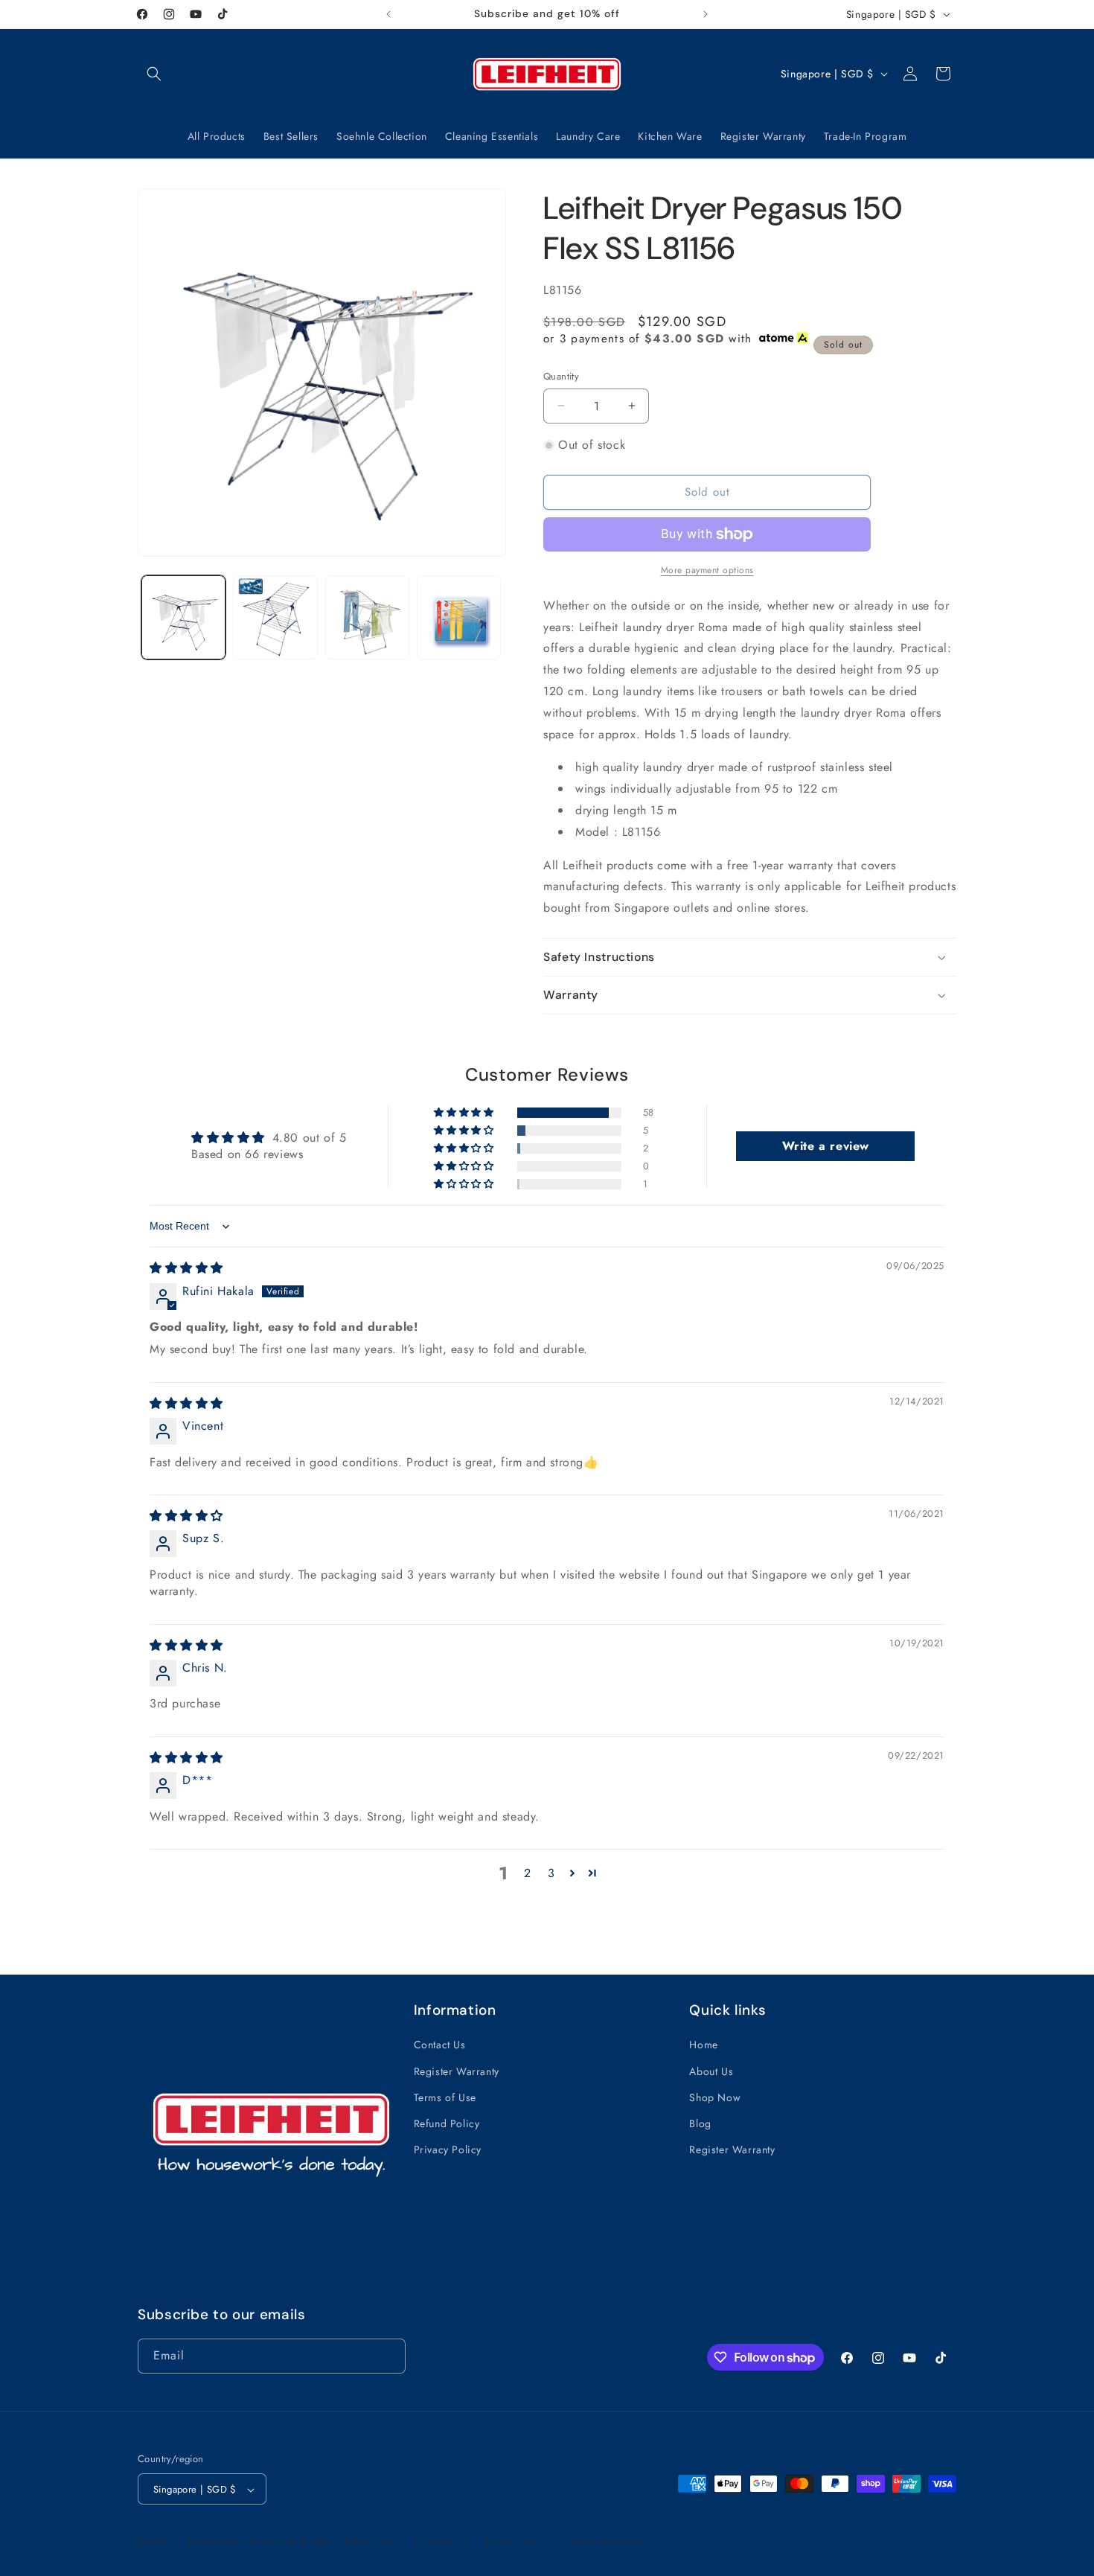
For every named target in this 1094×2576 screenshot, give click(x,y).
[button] (154, 74)
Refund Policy (447, 2123)
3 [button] (551, 1873)
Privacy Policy (448, 2150)
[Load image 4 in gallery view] (459, 617)
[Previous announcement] (388, 14)
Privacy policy (442, 2542)
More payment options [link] (707, 570)
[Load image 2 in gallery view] (275, 617)
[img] (186, 1269)
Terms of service (517, 2542)
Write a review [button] (826, 1146)
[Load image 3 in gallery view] (367, 617)
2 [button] (528, 1873)
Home (703, 2045)
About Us (711, 2071)
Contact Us (440, 2045)
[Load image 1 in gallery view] (183, 617)
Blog (700, 2123)
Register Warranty (457, 2071)
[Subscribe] (388, 2356)
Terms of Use (445, 2097)
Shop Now (715, 2097)
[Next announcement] (706, 14)
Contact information (604, 2542)
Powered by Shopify (290, 2542)
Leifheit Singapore (211, 2542)
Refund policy (372, 2542)
